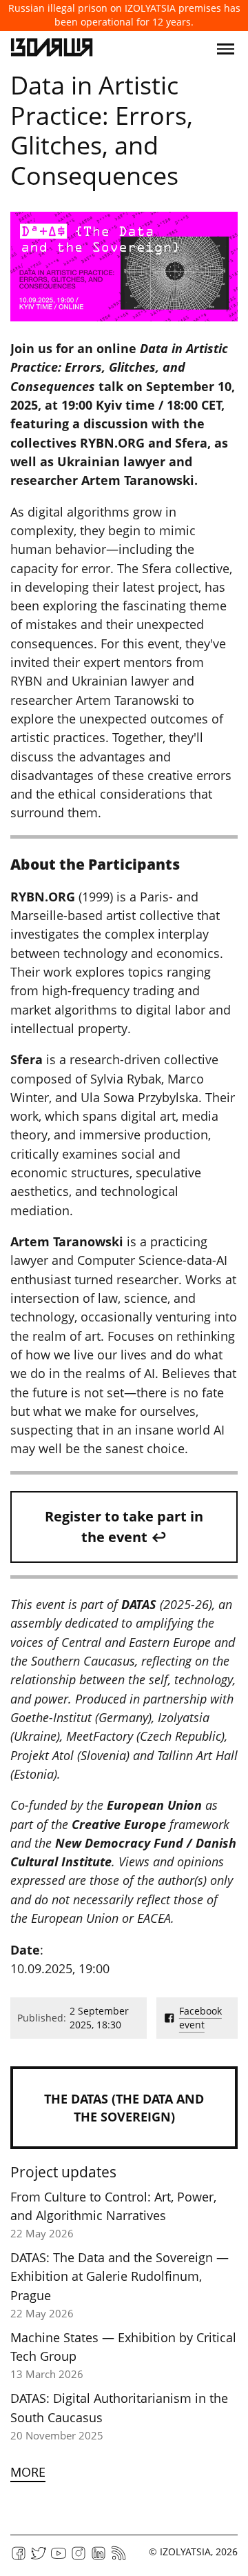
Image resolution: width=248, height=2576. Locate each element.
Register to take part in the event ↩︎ (124, 1527)
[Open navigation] (226, 49)
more (28, 2472)
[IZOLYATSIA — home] (52, 49)
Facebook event (200, 2018)
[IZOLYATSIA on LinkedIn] (99, 2558)
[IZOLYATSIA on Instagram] (79, 2558)
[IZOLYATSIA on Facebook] (19, 2558)
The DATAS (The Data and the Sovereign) (124, 2108)
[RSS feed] (118, 2558)
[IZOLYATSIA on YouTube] (59, 2558)
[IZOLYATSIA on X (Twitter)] (39, 2558)
